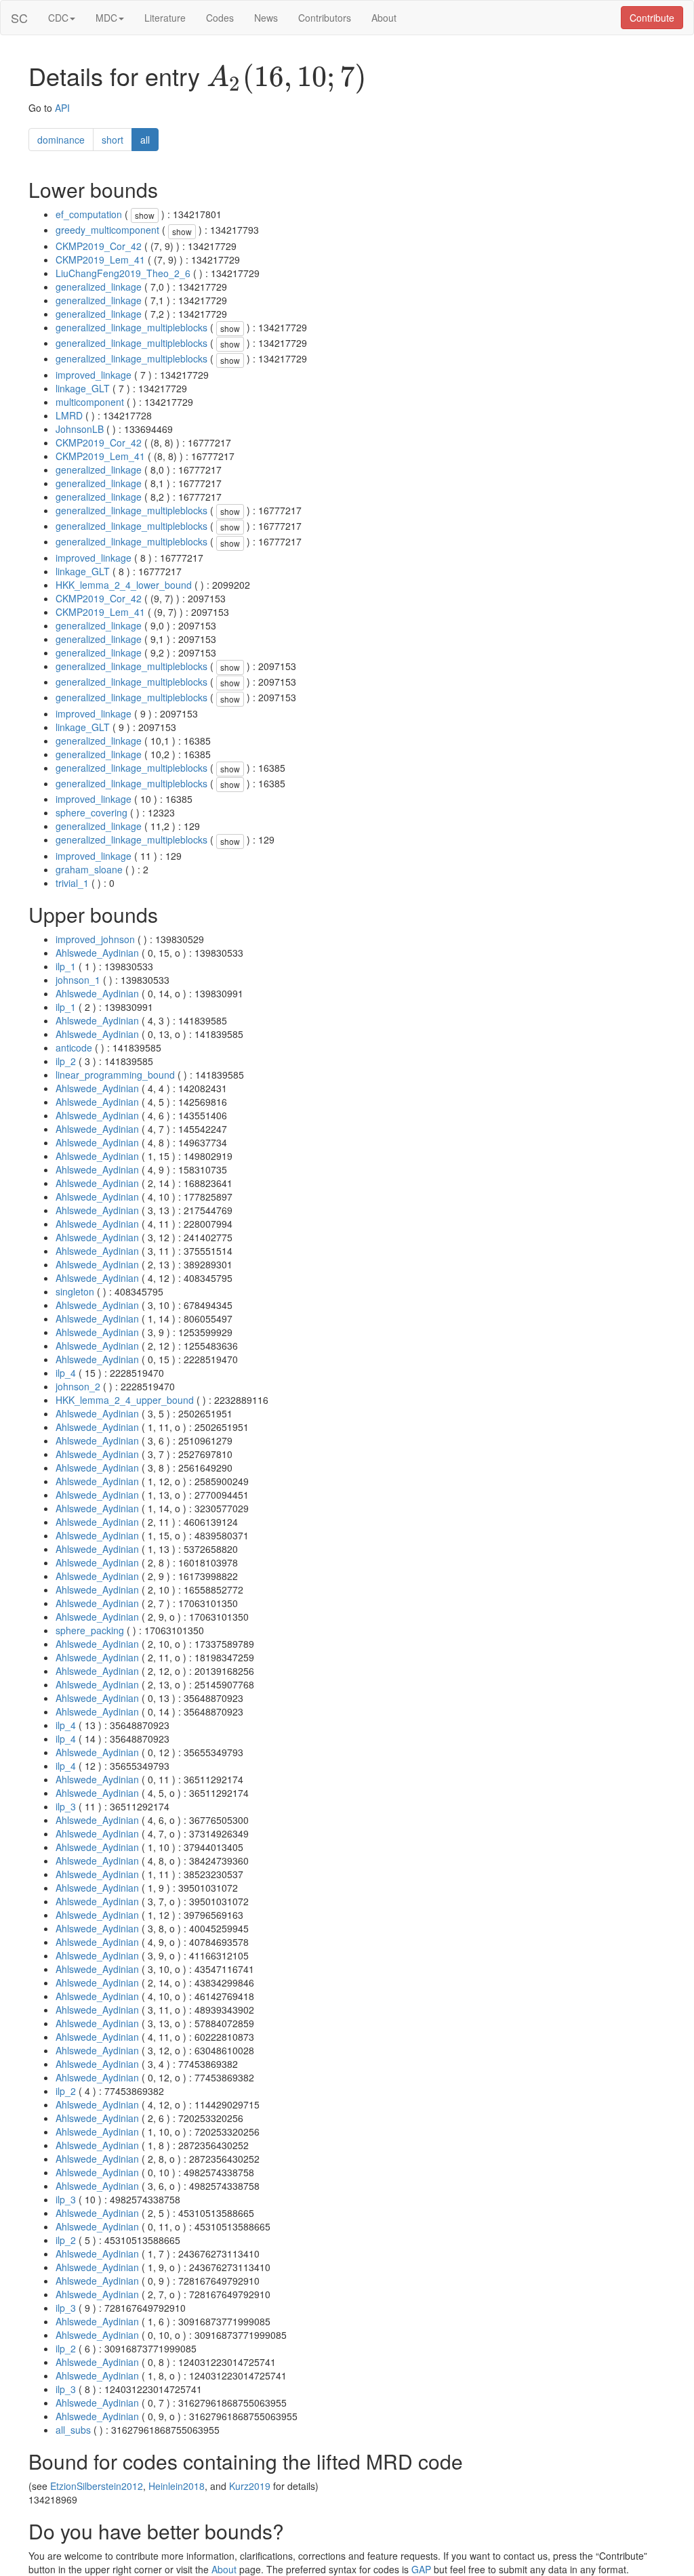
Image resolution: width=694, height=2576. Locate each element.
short (113, 140)
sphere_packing (90, 1630)
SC (19, 18)
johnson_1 (78, 980)
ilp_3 (66, 1806)
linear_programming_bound (115, 1075)
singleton (75, 1291)
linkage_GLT (83, 388)
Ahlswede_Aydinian (97, 953)
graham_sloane (89, 869)
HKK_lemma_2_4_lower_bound (124, 585)
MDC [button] (106, 18)
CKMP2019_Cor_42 (99, 246)
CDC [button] (58, 18)
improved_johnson (95, 939)
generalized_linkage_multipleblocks (131, 327)
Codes (220, 18)
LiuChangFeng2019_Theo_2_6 (123, 273)
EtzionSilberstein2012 (97, 2486)
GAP (421, 2569)
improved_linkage (94, 375)
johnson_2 (78, 1386)
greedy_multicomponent (107, 230)
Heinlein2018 (177, 2486)
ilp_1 (66, 966)
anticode (74, 1047)
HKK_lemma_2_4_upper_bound (125, 1400)
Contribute (652, 18)
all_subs (73, 2430)
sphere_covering (91, 812)
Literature (165, 18)
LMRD (69, 415)
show (145, 215)
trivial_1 (72, 883)
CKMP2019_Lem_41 (100, 259)
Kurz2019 (250, 2486)
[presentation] (287, 79)
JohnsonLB (80, 429)
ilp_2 (66, 1061)
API (62, 108)
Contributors (325, 18)
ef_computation (89, 214)
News (266, 18)
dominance (61, 140)
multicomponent (90, 402)
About (384, 18)
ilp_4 (66, 1373)
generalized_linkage (99, 287)
